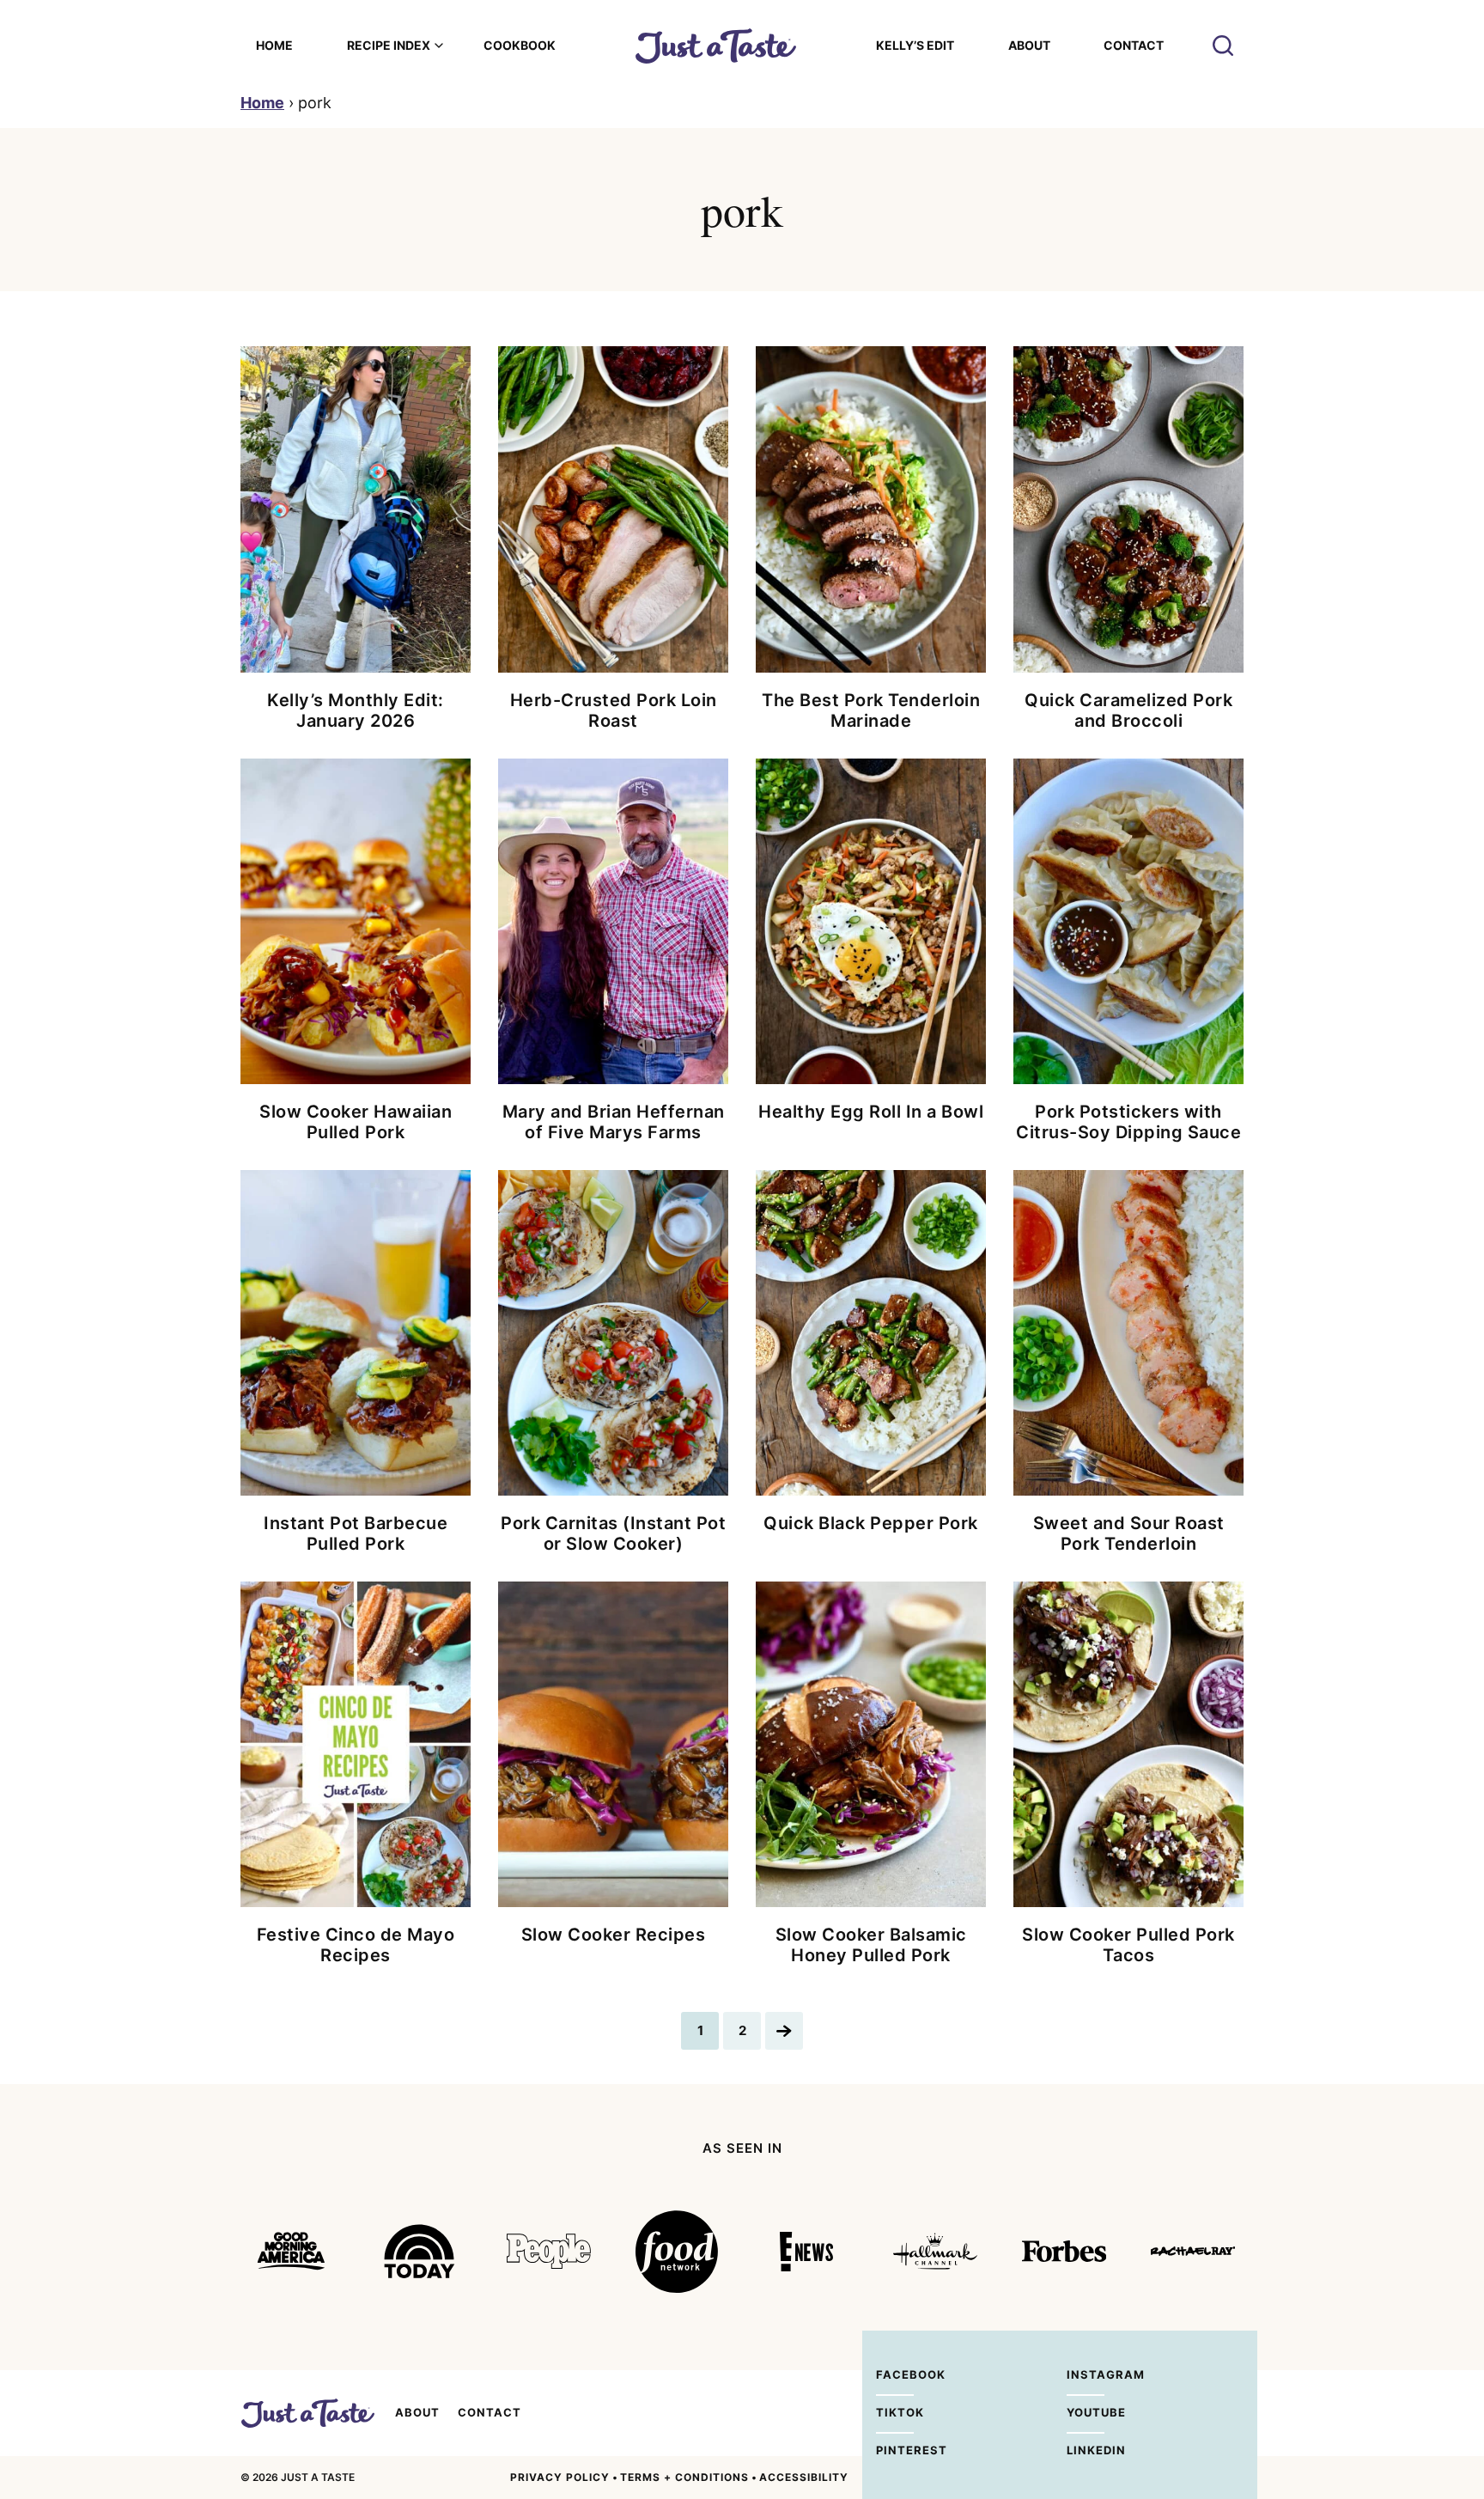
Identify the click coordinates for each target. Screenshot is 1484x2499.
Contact (1134, 45)
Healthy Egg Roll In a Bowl (871, 1112)
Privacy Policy (560, 2477)
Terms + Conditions (684, 2477)
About (1029, 45)
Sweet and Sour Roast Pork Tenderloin (1129, 1533)
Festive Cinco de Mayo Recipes (356, 1945)
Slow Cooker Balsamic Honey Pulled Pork (871, 1945)
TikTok (895, 2412)
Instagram (1086, 2374)
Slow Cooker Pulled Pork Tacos (1128, 1945)
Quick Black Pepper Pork (871, 1523)
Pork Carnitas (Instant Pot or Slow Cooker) (613, 1533)
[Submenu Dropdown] (439, 46)
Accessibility (804, 2477)
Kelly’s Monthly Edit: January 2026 (356, 710)
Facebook (895, 2374)
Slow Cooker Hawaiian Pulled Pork (356, 1122)
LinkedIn (1086, 2450)
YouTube (1086, 2412)
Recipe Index (389, 45)
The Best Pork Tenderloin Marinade (871, 710)
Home (274, 45)
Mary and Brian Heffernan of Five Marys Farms (614, 1122)
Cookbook (520, 45)
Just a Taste (307, 2413)
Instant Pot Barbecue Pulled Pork (356, 1533)
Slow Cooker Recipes (614, 1935)
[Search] (1223, 46)
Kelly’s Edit (915, 45)
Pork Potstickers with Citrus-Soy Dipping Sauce (1128, 1122)
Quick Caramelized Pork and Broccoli (1128, 710)
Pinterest (895, 2450)
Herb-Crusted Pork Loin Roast (614, 710)
